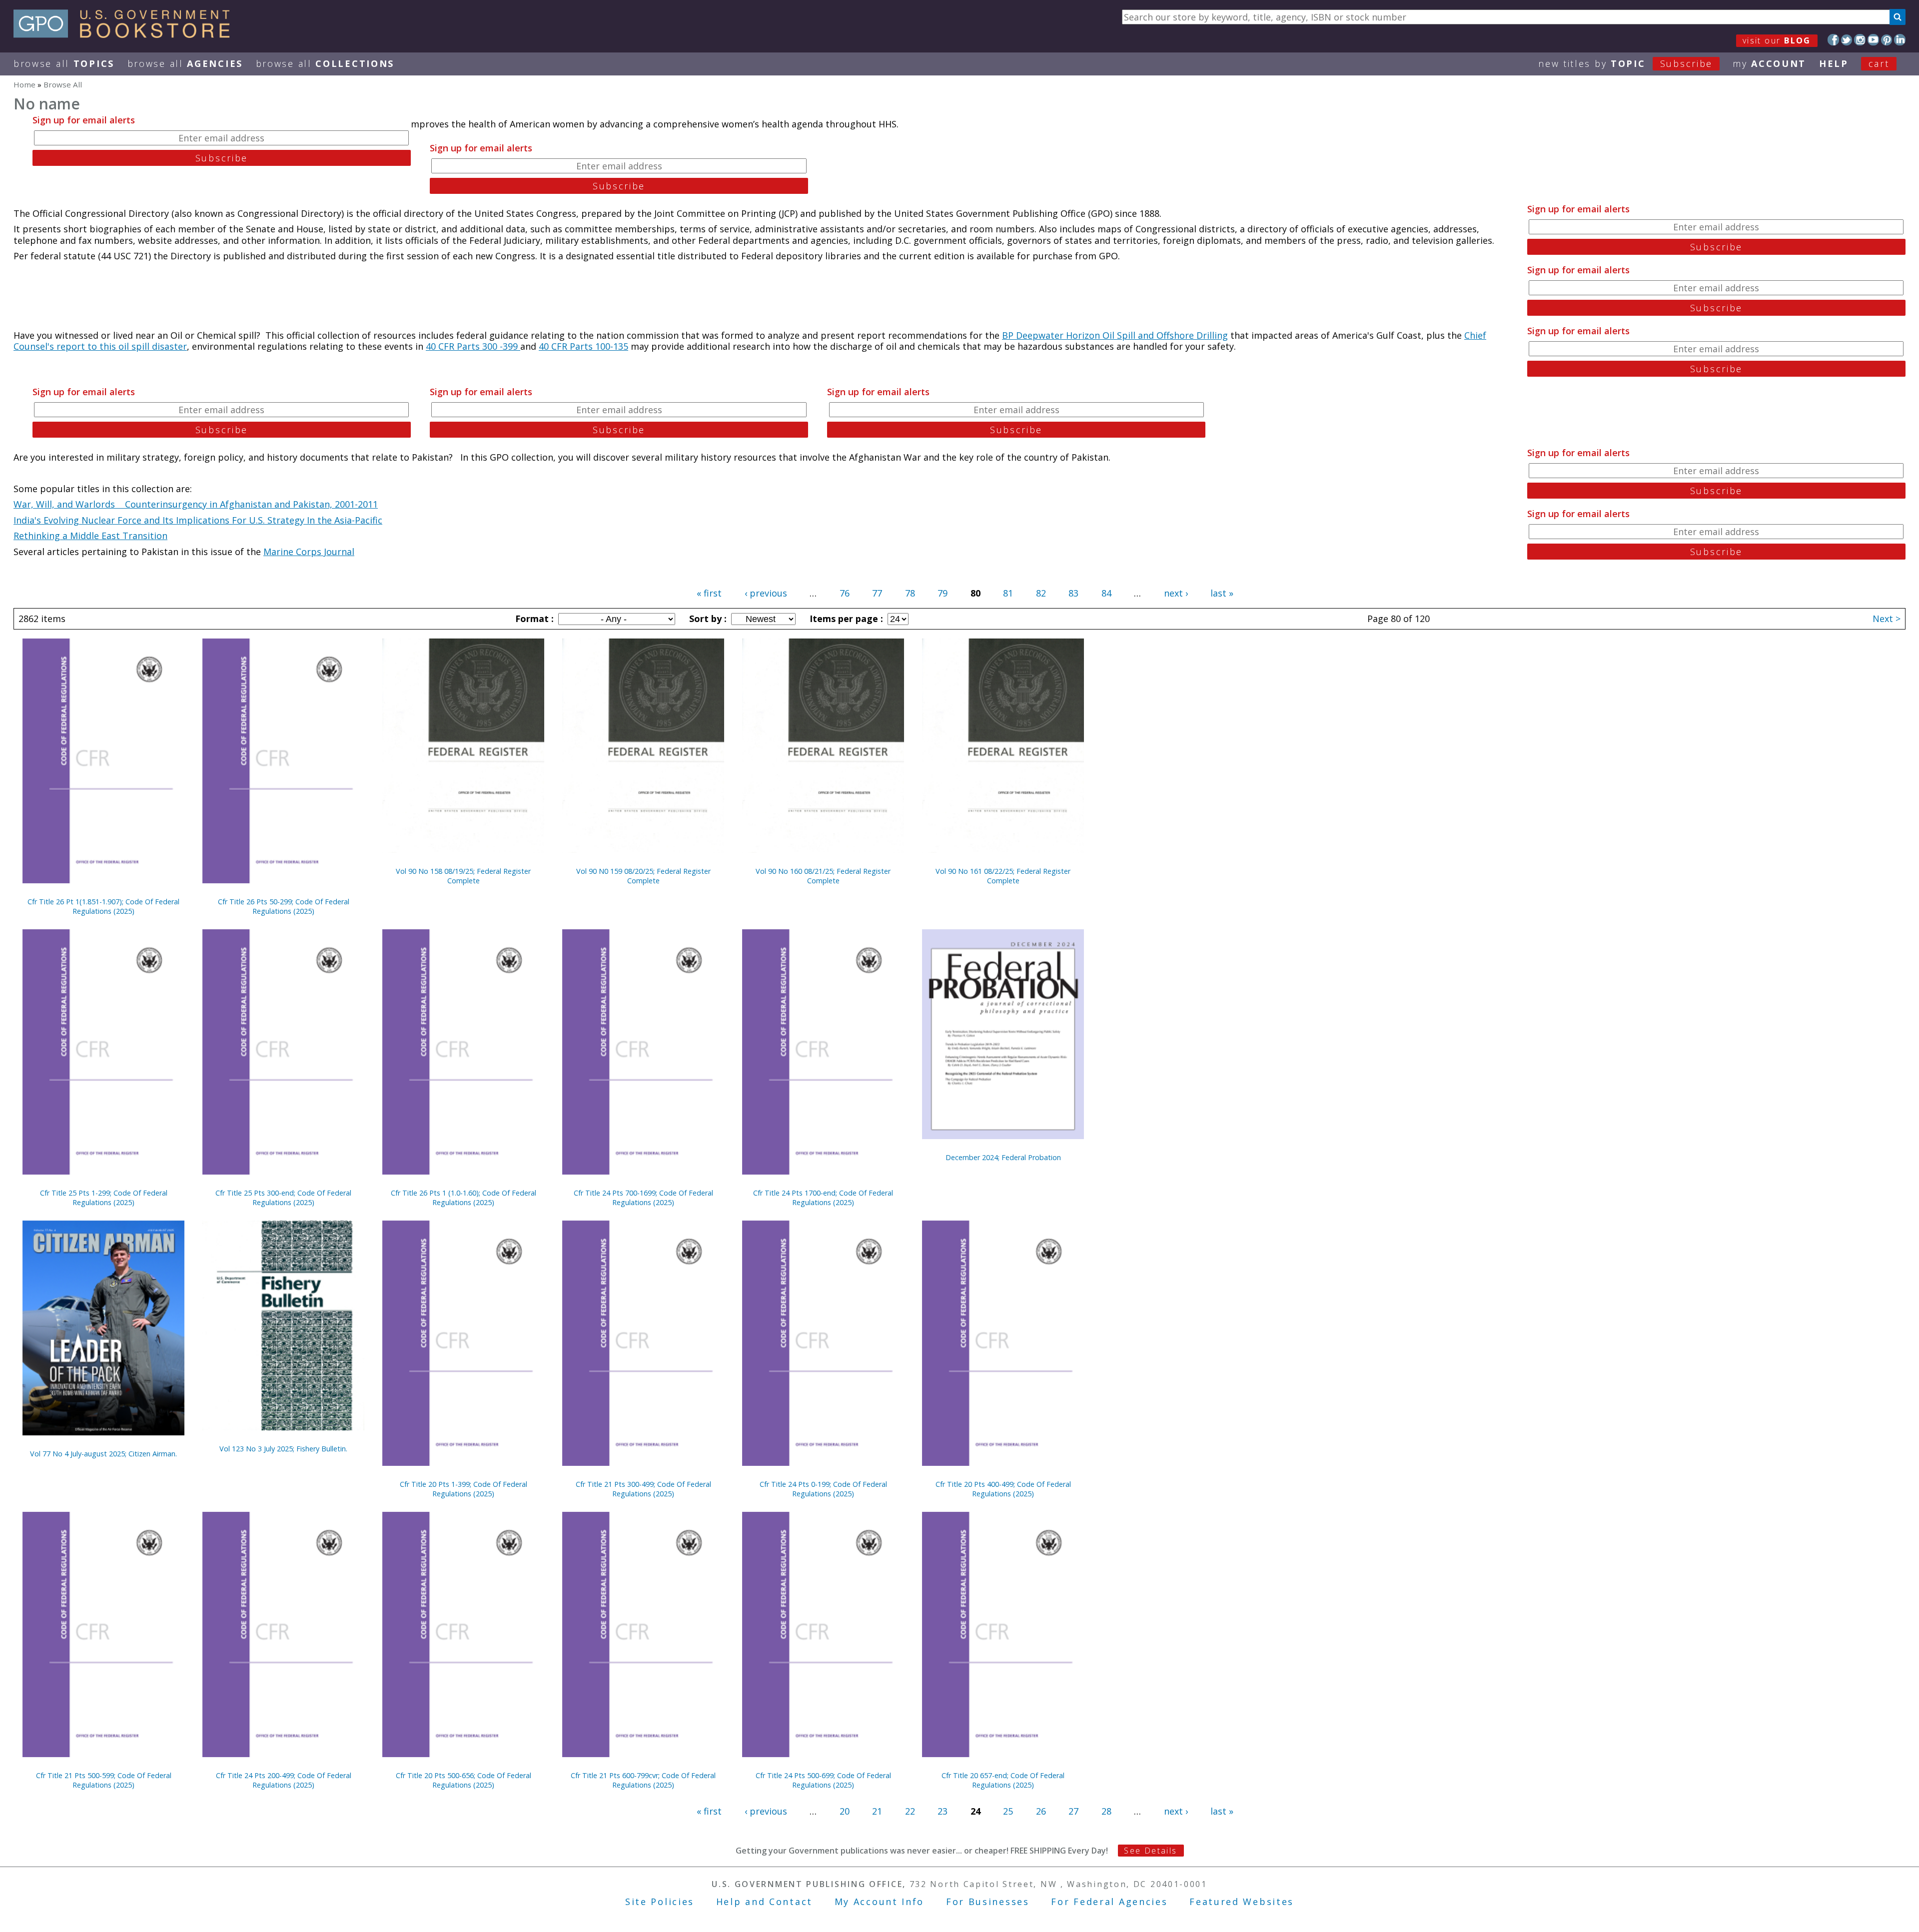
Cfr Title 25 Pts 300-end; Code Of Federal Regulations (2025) (283, 1198)
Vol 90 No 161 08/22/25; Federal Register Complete (1003, 876)
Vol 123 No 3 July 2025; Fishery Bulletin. (283, 1449)
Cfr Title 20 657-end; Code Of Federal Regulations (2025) (1003, 1780)
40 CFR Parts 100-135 (583, 346)
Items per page (845, 619)
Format (533, 619)
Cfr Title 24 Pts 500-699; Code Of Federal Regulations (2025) (823, 1780)
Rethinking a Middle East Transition (90, 536)
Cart (1879, 63)
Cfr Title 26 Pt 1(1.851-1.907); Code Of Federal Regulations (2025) (103, 906)
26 (1041, 1811)
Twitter (1847, 40)
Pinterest (1887, 40)
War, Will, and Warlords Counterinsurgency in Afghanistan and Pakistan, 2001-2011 (196, 504)
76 (845, 593)
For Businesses (988, 1902)
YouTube (1873, 40)
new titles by (1625, 63)
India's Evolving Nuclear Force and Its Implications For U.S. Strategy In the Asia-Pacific (198, 520)
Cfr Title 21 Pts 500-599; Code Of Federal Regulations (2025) (104, 1780)
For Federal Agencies (1109, 1902)
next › (1176, 593)
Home (24, 84)
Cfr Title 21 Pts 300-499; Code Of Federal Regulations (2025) (643, 1489)
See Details (1150, 1851)
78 (910, 593)
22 (910, 1811)
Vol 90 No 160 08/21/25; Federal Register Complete (823, 876)
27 (1073, 1811)
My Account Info (880, 1902)
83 (1073, 593)
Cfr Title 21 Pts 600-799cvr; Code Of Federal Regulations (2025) (643, 1780)
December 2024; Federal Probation (1003, 1157)
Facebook (1833, 40)
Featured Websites (1242, 1902)
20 (845, 1811)
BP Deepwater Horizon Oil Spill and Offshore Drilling (1115, 335)
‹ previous (766, 593)
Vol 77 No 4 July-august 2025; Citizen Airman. (103, 1454)
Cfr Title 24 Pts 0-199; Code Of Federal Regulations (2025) (823, 1489)
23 (943, 1811)
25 (1008, 1811)
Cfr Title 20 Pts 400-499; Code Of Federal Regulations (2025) (1003, 1489)
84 (1106, 593)
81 (1008, 593)
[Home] (126, 34)
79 (943, 593)
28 (1106, 1811)
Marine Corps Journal (309, 552)
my (1769, 63)
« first (709, 593)
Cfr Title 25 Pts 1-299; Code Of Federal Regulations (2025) (104, 1198)
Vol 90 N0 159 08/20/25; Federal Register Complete (643, 876)
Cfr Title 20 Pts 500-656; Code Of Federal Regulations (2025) (464, 1780)
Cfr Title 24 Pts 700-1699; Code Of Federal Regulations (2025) (643, 1198)
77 (877, 593)
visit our (1777, 40)
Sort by (707, 619)
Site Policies (660, 1902)
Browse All (64, 63)
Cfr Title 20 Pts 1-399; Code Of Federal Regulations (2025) (464, 1489)
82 (1041, 593)
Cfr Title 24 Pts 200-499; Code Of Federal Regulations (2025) (284, 1780)
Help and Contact (764, 1902)
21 (877, 1811)
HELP (1834, 63)
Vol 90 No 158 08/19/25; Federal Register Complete (463, 876)
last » (1222, 593)
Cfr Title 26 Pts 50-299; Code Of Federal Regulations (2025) (284, 906)
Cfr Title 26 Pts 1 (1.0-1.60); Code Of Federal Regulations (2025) (464, 1198)
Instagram (1860, 40)
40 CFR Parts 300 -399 (473, 346)
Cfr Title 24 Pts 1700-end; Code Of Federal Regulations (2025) (823, 1198)
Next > (1887, 619)
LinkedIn (1900, 40)
